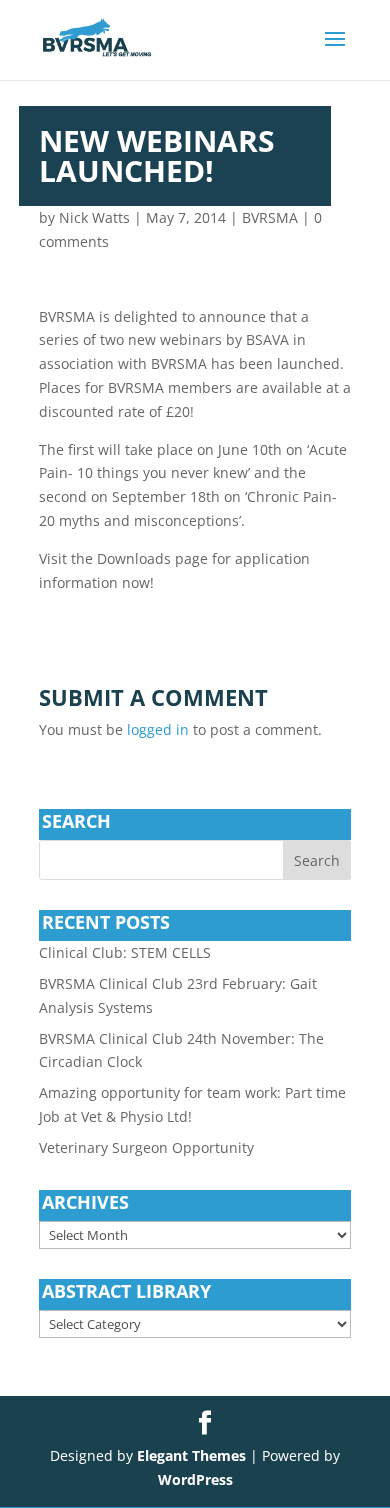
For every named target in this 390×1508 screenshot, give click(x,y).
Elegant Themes (191, 1455)
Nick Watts (94, 217)
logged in (158, 729)
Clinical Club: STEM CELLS (125, 952)
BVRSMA (270, 217)
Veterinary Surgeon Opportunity (146, 1147)
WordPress (195, 1479)
